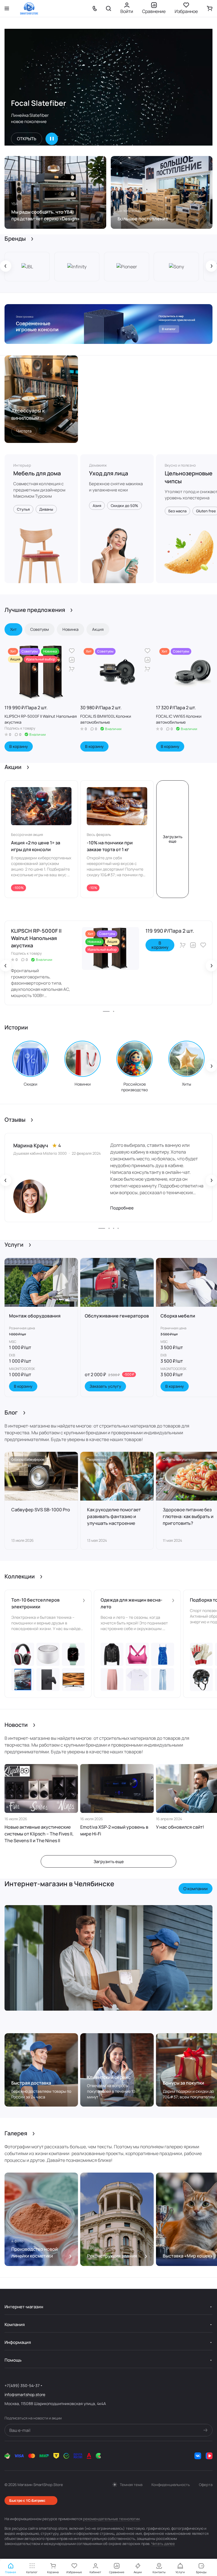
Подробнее (122, 1208)
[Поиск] (108, 8)
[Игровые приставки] (108, 324)
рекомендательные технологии (111, 2519)
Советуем (40, 629)
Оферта (206, 2485)
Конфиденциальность (171, 2485)
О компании (196, 1889)
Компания (15, 2324)
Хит (13, 629)
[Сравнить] (72, 660)
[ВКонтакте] (198, 2456)
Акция (98, 629)
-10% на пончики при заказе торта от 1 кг (110, 846)
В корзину (19, 746)
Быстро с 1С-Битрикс (27, 2500)
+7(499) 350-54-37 (22, 2385)
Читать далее (163, 2544)
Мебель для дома (37, 473)
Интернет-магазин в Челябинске (59, 1884)
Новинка (70, 629)
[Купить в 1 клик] (72, 669)
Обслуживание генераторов (117, 1316)
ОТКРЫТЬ (27, 139)
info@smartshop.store (25, 2394)
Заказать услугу (105, 1386)
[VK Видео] (209, 2456)
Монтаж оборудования (35, 1316)
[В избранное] (72, 651)
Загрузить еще (173, 839)
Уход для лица (108, 473)
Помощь (13, 2360)
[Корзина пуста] (210, 8)
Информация (18, 2342)
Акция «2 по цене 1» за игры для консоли (36, 846)
